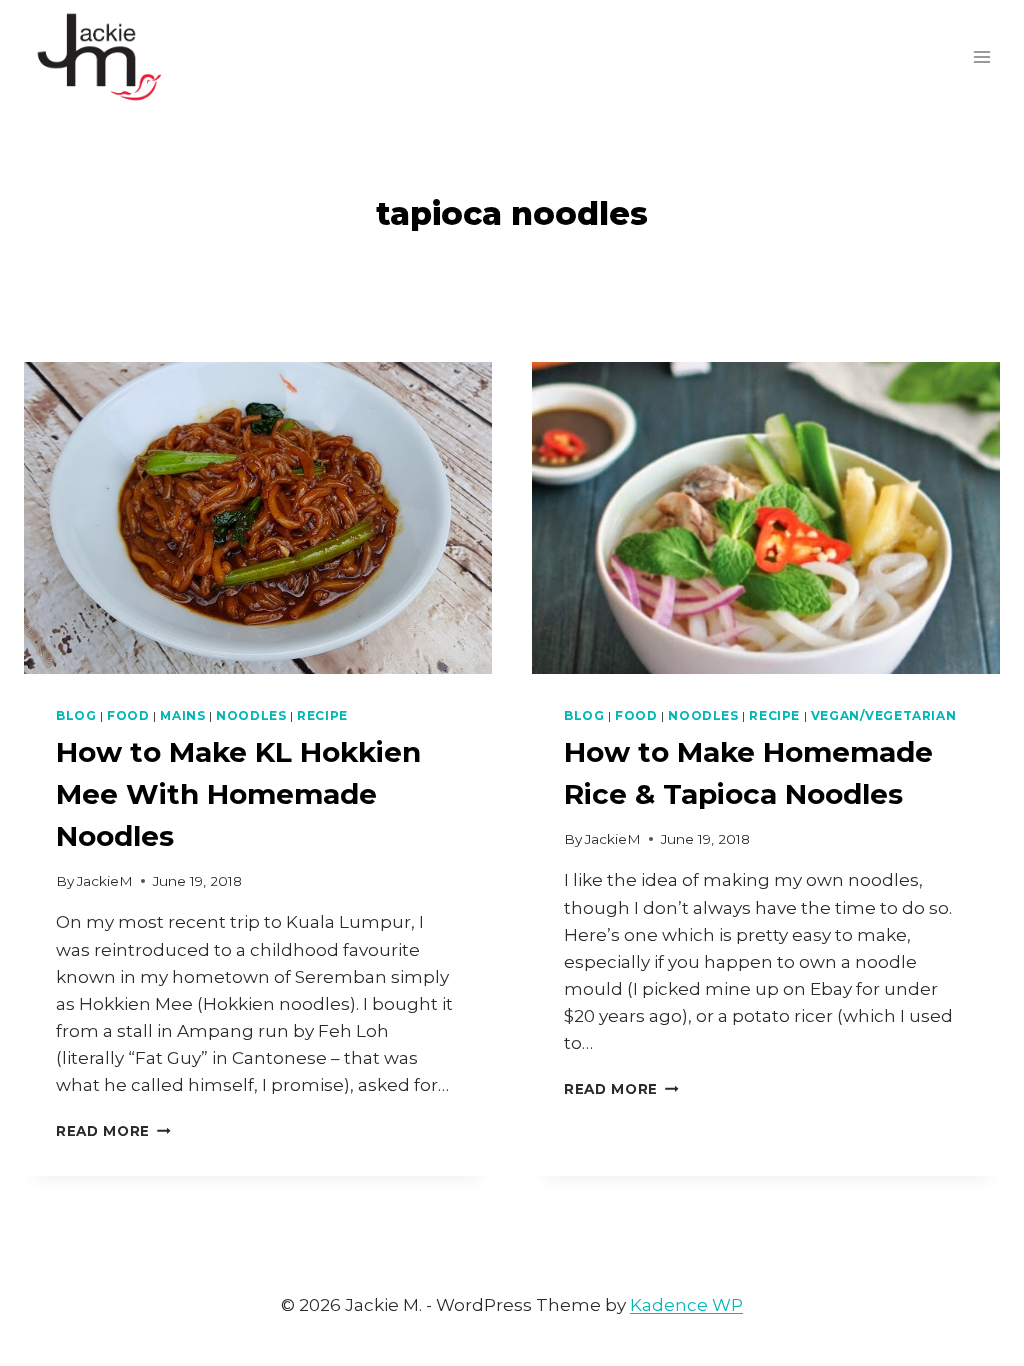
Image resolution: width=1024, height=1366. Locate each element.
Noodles (251, 715)
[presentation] (258, 518)
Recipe (322, 715)
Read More (113, 1131)
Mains (182, 715)
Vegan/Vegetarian (884, 715)
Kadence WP (686, 1305)
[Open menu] (981, 56)
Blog (76, 715)
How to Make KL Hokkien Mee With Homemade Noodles (238, 794)
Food (128, 715)
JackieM (105, 881)
